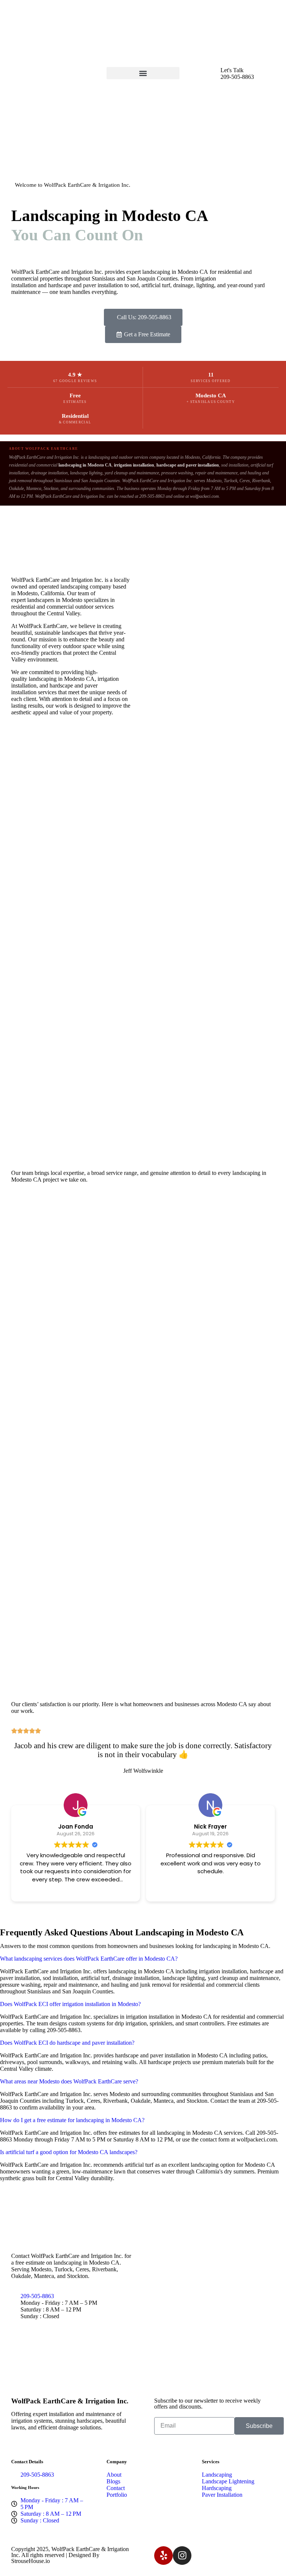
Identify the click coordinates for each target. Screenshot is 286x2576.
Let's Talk (232, 70)
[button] (143, 73)
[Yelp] (163, 2556)
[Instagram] (182, 2556)
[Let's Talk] (211, 76)
